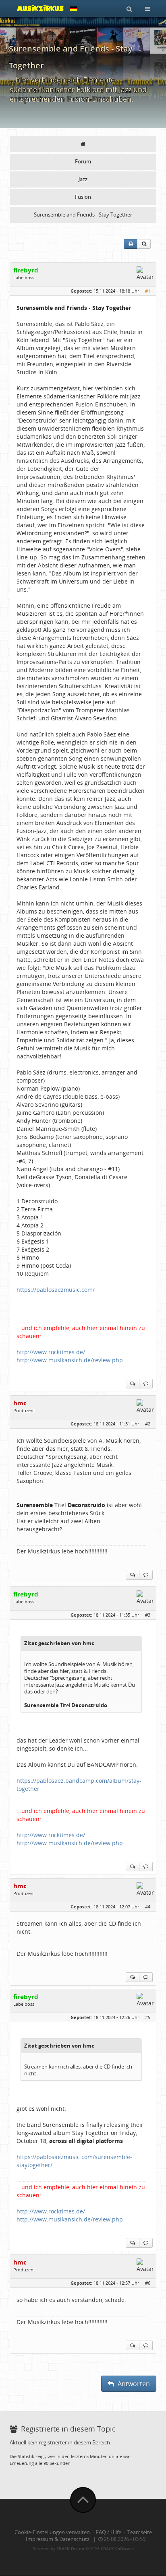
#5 (148, 2017)
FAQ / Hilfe (109, 2532)
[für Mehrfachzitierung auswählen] (133, 1384)
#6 (148, 2283)
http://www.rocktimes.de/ (51, 1352)
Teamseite (140, 2532)
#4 (148, 1907)
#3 (148, 1615)
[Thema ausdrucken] (131, 244)
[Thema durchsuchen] (144, 244)
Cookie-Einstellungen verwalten (52, 2532)
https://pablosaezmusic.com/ (56, 1290)
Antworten (133, 2384)
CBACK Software (117, 2549)
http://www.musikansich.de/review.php (70, 1360)
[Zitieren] (146, 1384)
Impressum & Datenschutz (58, 2539)
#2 (148, 1424)
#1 (148, 291)
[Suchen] (129, 8)
